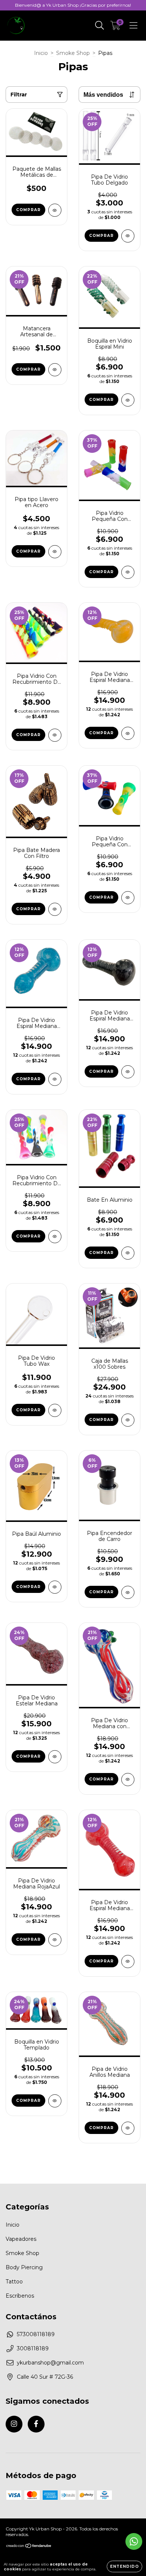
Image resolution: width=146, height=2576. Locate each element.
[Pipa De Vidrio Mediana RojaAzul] (55, 1940)
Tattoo (14, 2282)
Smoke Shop (73, 53)
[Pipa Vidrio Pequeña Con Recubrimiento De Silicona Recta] (128, 572)
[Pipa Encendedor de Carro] (128, 1592)
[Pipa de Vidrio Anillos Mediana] (128, 2128)
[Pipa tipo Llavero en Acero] (55, 552)
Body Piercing (24, 2267)
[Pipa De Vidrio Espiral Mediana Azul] (55, 1079)
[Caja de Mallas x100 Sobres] (128, 1420)
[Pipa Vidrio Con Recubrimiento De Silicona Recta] (55, 735)
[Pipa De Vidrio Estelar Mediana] (55, 1757)
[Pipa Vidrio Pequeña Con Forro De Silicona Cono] (128, 898)
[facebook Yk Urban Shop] (36, 2424)
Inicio (41, 53)
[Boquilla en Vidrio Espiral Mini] (128, 400)
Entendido (124, 2566)
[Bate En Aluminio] (128, 1253)
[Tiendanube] (29, 2547)
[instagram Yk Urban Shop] (14, 2424)
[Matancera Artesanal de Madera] (55, 370)
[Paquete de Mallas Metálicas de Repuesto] (55, 210)
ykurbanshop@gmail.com (50, 2363)
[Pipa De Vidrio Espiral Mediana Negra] (128, 1072)
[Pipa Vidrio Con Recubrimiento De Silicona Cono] (55, 1237)
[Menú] (133, 25)
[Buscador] (100, 25)
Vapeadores (21, 2239)
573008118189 (36, 2334)
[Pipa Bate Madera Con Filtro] (55, 909)
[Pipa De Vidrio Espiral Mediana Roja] (128, 1962)
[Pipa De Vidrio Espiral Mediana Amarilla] (128, 733)
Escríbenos (20, 2296)
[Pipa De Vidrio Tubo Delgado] (128, 236)
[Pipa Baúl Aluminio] (55, 1587)
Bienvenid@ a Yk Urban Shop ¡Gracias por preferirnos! (73, 5)
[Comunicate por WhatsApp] (134, 2541)
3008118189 (33, 2348)
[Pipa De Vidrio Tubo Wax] (55, 1410)
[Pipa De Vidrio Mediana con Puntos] (128, 1780)
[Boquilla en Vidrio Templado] (55, 2101)
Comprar (101, 1253)
